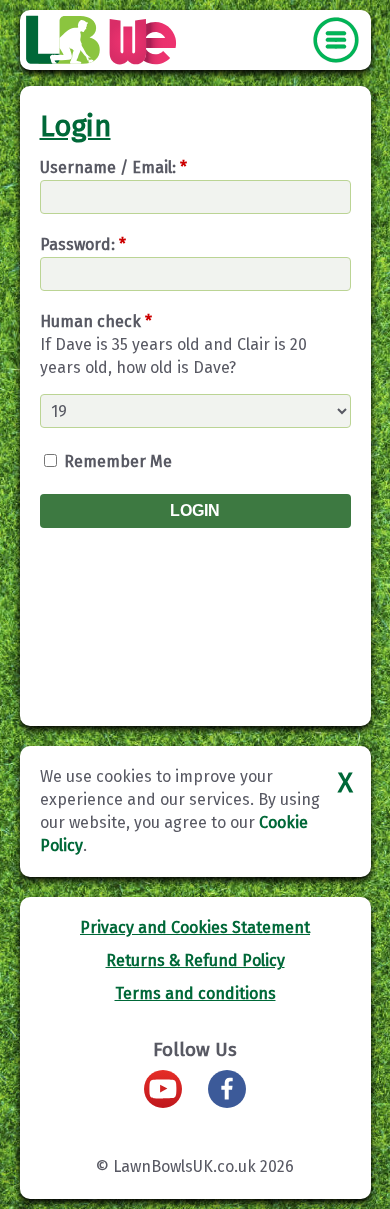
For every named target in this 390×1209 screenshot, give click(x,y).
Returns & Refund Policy (195, 960)
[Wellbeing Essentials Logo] (144, 41)
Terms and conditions (195, 993)
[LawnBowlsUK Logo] (63, 41)
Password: (83, 244)
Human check (96, 321)
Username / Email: (113, 167)
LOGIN (195, 510)
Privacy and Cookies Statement (195, 927)
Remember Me (116, 461)
